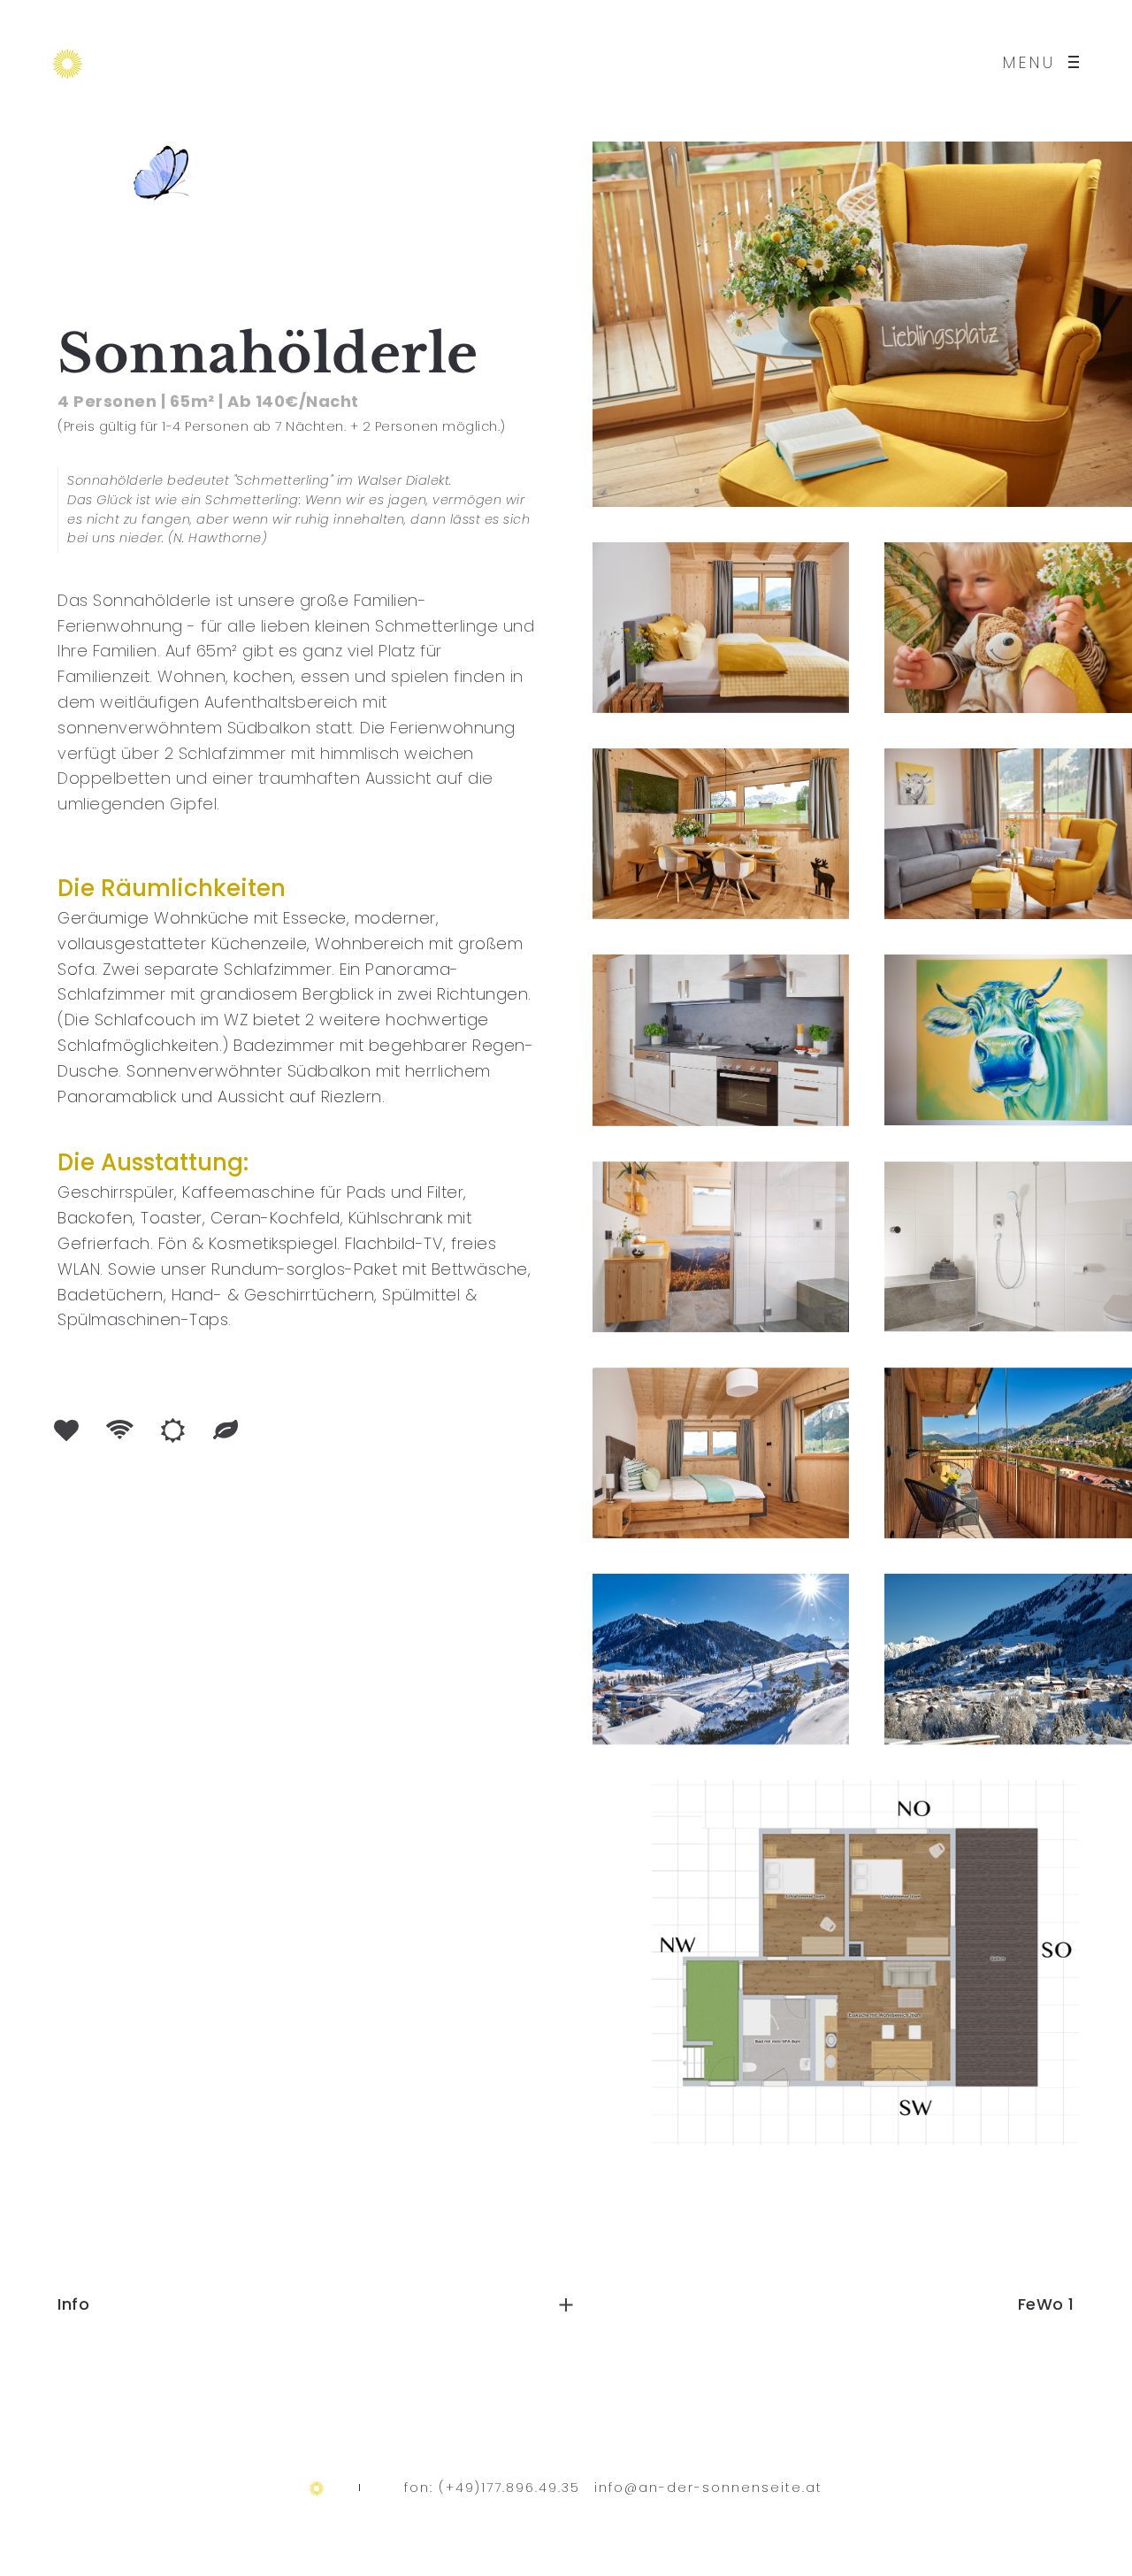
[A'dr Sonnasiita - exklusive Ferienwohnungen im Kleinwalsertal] (68, 62)
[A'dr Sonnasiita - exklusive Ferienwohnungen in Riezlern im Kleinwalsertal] (317, 2487)
